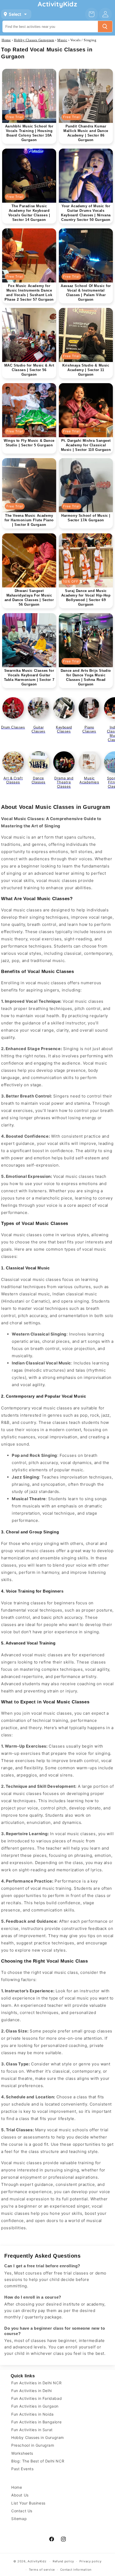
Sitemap (19, 2519)
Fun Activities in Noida (32, 2414)
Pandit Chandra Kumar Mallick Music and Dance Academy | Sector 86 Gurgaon (86, 133)
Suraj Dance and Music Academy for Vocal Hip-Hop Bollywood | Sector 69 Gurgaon (86, 598)
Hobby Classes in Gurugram (38, 2437)
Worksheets (22, 2453)
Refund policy (63, 2561)
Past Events (22, 2469)
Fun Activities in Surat (32, 2430)
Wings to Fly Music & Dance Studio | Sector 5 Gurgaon (29, 443)
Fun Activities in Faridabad (37, 2398)
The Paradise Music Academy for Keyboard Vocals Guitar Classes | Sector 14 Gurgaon (29, 213)
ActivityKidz (37, 2561)
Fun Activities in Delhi (32, 2391)
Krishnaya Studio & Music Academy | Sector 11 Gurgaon (86, 370)
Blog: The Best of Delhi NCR (38, 2461)
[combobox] (50, 27)
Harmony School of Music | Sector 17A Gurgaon (86, 518)
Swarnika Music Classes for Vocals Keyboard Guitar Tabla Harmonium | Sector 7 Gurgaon (29, 677)
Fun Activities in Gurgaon (35, 2406)
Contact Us (22, 2511)
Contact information (76, 2570)
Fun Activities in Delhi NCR (36, 2383)
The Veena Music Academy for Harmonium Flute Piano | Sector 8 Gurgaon (29, 520)
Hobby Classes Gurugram (34, 40)
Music (62, 40)
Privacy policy (91, 2561)
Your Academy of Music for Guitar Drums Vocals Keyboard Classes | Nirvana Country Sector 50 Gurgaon (86, 213)
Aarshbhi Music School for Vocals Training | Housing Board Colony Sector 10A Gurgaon (29, 133)
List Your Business (28, 2503)
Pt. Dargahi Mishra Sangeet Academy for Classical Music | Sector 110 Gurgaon (86, 445)
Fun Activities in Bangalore (36, 2422)
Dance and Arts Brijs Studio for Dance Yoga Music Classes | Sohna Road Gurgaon (86, 677)
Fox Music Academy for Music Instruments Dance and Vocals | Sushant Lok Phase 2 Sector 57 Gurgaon (29, 293)
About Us (20, 2495)
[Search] (105, 27)
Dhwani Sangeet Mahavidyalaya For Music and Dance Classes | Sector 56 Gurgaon (29, 598)
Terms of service (42, 2570)
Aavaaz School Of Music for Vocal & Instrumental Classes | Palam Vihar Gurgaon (86, 293)
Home (6, 40)
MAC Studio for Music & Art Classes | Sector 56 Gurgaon (29, 370)
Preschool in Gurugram (33, 2445)
